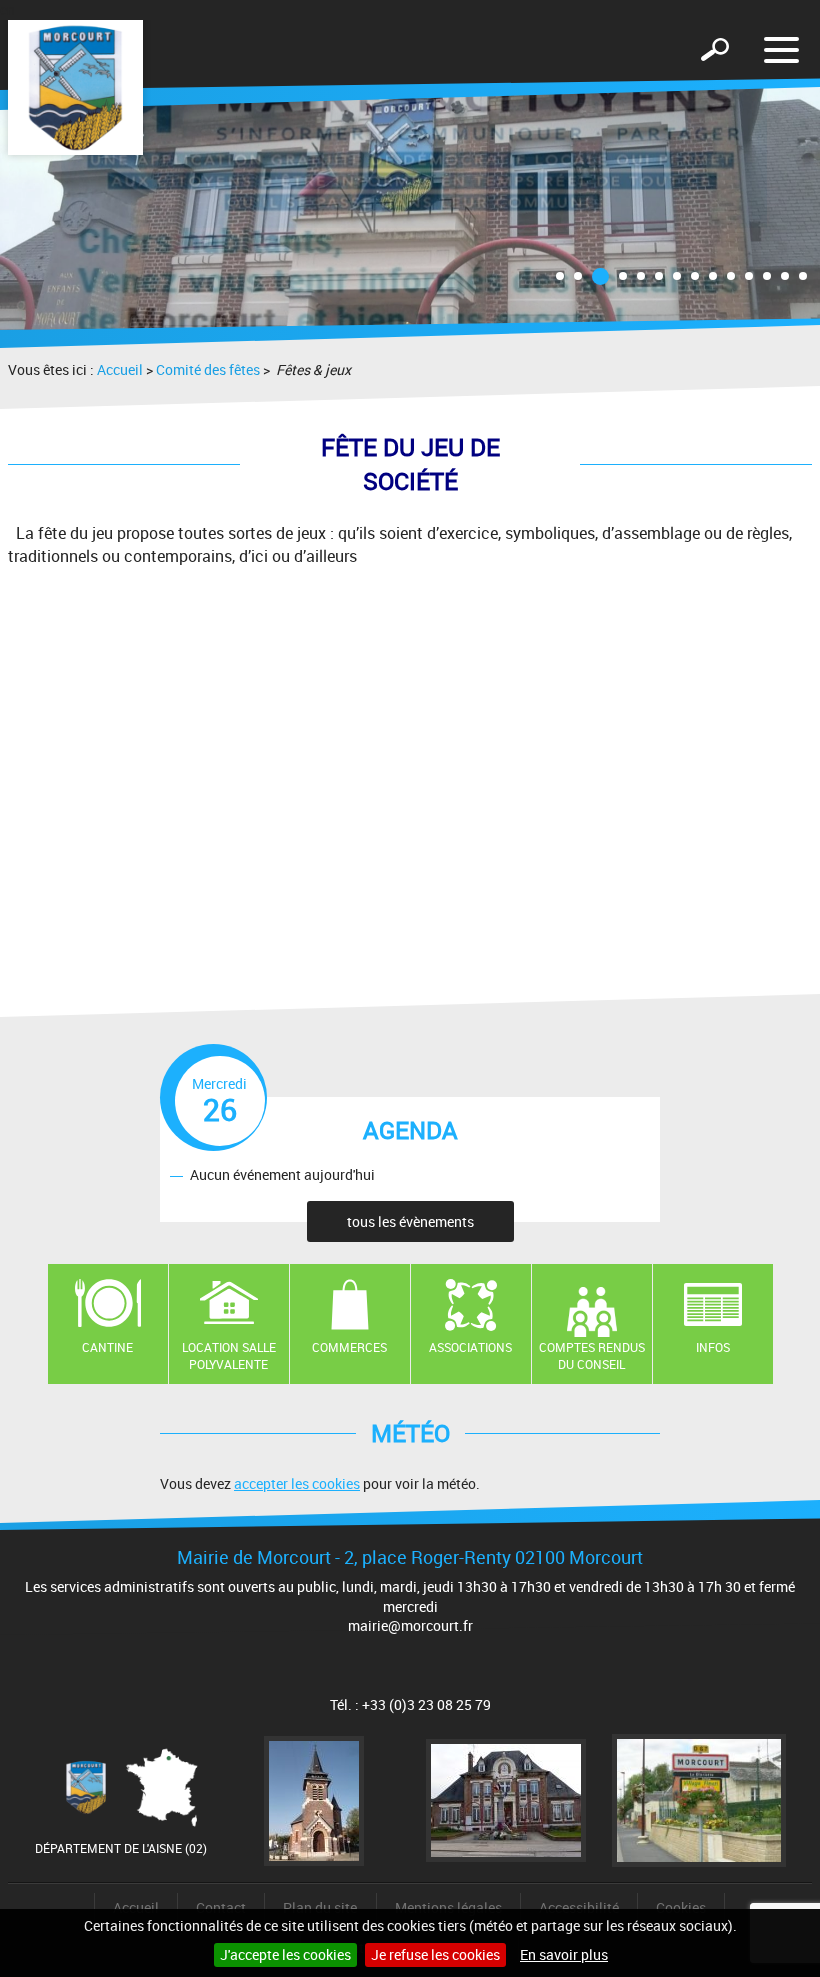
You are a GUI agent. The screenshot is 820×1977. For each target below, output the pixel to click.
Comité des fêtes (208, 369)
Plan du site (320, 1907)
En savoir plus (564, 1954)
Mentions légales (448, 1907)
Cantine (107, 1347)
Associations (470, 1347)
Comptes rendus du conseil (592, 1355)
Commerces (349, 1347)
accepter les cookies (297, 1483)
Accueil (120, 369)
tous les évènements (410, 1221)
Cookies (681, 1907)
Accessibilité (579, 1907)
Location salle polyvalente (229, 1355)
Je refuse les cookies (435, 1954)
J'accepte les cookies (285, 1954)
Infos (713, 1347)
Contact (221, 1907)
